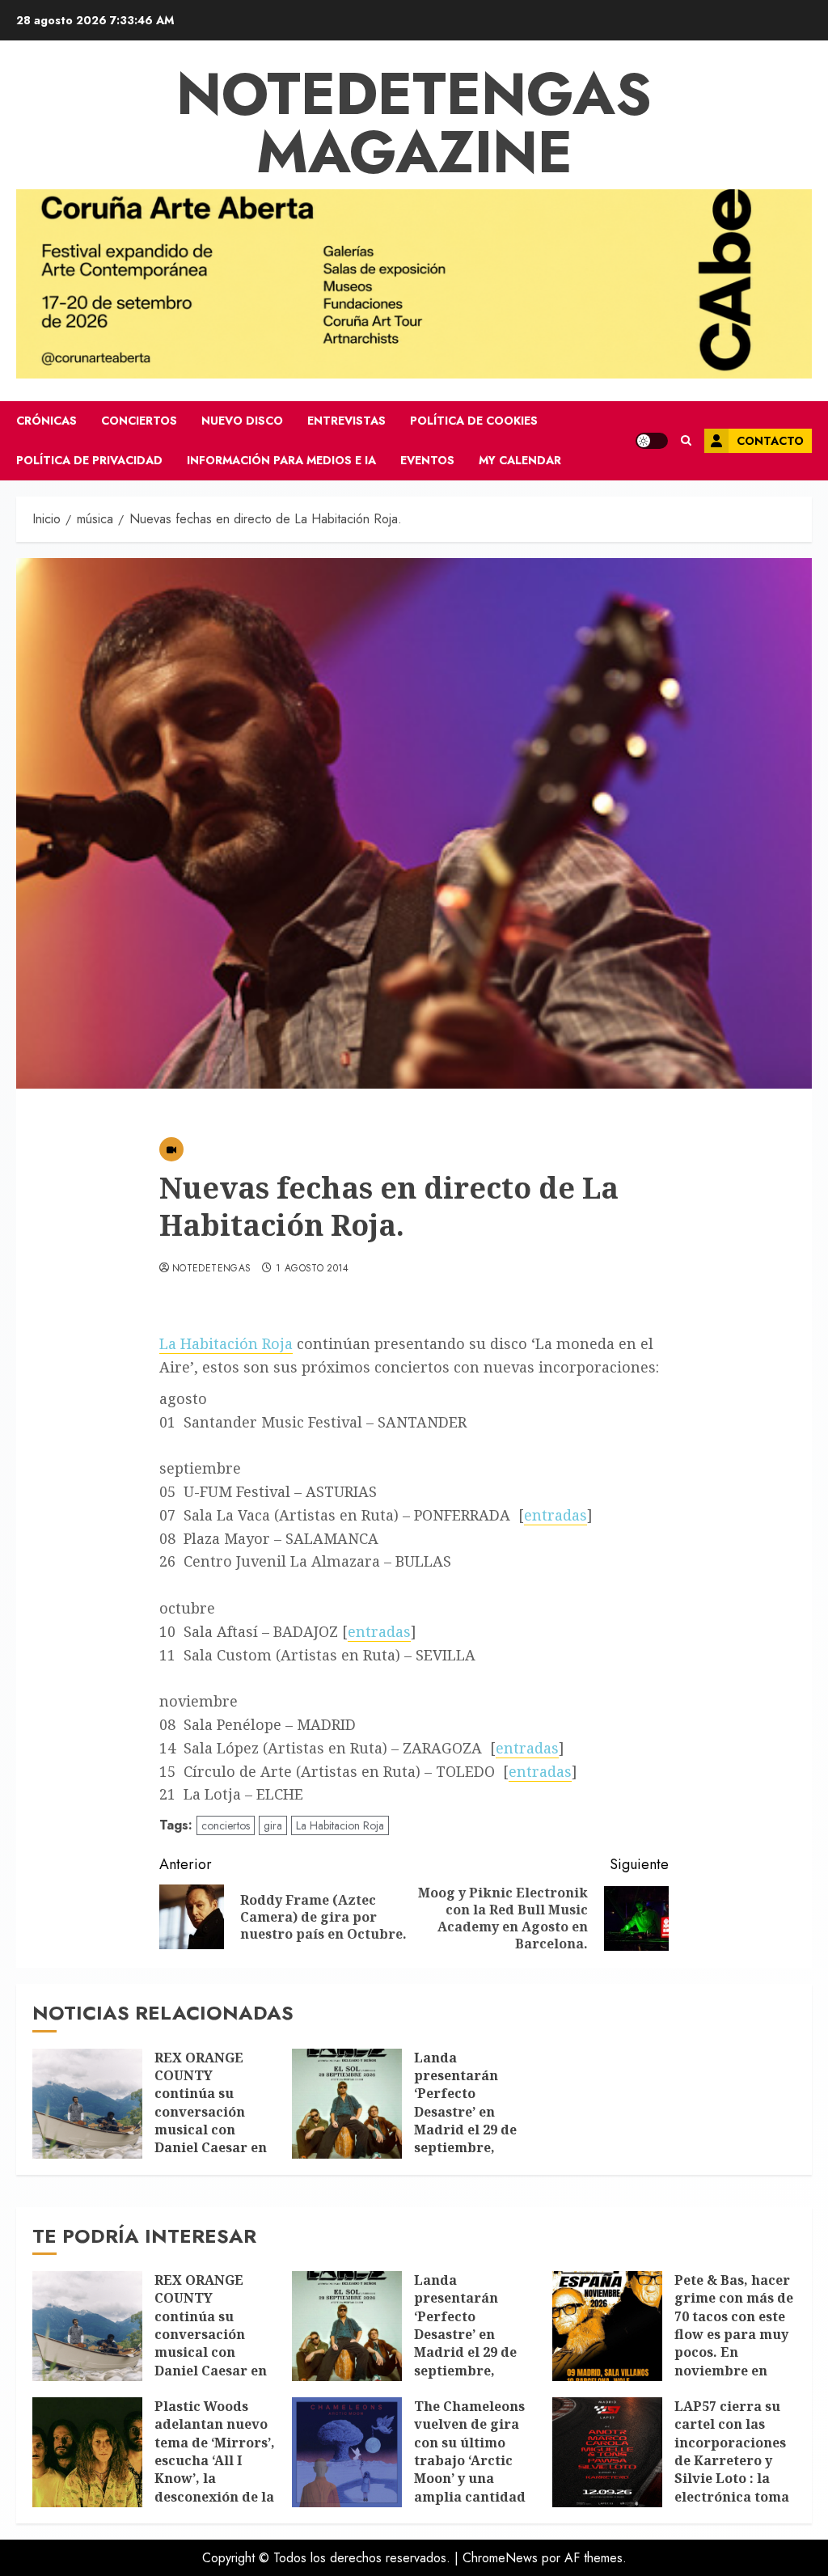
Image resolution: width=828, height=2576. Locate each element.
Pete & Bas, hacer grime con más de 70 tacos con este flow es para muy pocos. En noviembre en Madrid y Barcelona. (734, 2343)
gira (273, 1825)
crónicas (46, 421)
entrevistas (346, 421)
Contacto (770, 441)
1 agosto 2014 (313, 1269)
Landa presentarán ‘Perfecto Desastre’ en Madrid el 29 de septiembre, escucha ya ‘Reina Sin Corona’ (473, 2121)
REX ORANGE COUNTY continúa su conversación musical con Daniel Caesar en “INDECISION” (211, 2112)
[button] (686, 441)
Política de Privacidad (89, 460)
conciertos (139, 421)
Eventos (427, 460)
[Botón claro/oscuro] (652, 441)
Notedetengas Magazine (414, 123)
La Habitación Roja (226, 1343)
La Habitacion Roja (340, 1825)
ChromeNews (500, 2558)
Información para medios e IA (281, 460)
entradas (556, 1515)
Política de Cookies (474, 421)
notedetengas (211, 1269)
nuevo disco (242, 421)
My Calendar (520, 460)
